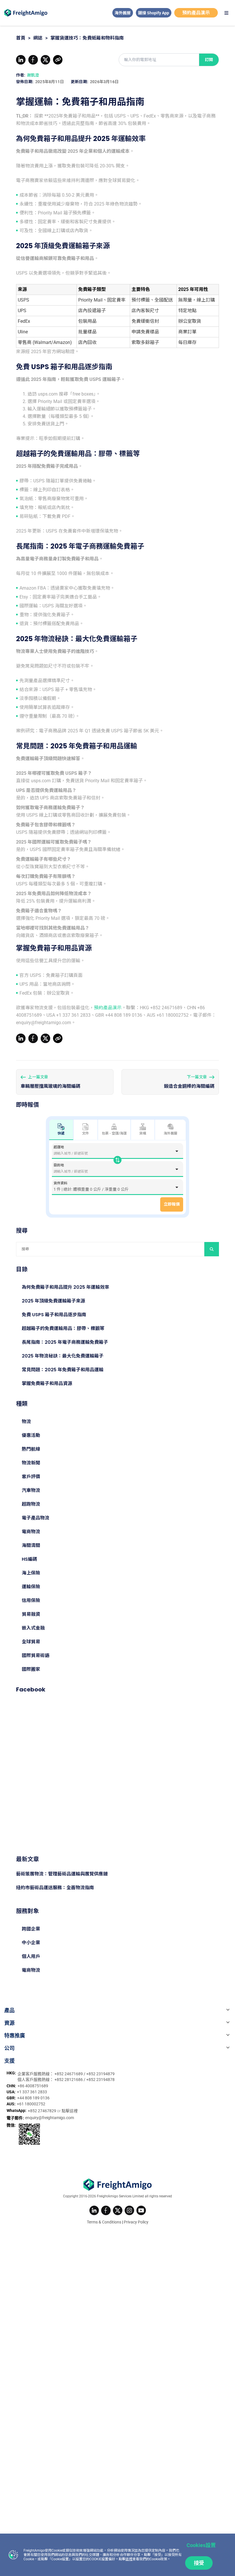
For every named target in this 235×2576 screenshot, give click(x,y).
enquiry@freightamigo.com (50, 2118)
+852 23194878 (100, 2080)
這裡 (129, 2559)
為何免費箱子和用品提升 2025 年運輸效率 (65, 1287)
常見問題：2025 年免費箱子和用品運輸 (63, 1370)
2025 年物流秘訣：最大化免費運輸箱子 (63, 1356)
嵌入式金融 (33, 1628)
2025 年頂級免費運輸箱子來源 (53, 1301)
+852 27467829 (42, 2111)
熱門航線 (31, 1449)
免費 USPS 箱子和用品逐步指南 (54, 1315)
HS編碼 (29, 1559)
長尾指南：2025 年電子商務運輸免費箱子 (65, 1342)
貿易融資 (31, 1614)
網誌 (38, 38)
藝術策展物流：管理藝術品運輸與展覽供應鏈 (62, 1874)
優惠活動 (31, 1435)
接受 (199, 2563)
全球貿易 (31, 1642)
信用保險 (31, 1600)
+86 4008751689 (33, 2086)
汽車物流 (31, 1490)
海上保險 (31, 1573)
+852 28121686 (69, 2080)
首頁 (21, 38)
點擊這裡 (70, 2111)
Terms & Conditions (104, 2222)
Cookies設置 (201, 2545)
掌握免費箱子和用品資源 (47, 1383)
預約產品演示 (196, 13)
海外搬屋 (123, 13)
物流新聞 (31, 1463)
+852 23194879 (100, 2074)
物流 (26, 1422)
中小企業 (31, 1943)
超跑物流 (31, 1504)
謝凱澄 (33, 75)
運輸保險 (31, 1587)
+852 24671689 (69, 2074)
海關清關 (31, 1545)
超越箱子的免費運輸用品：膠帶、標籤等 (63, 1328)
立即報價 (172, 1204)
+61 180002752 (31, 2104)
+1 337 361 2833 (32, 2092)
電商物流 (31, 1532)
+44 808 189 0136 (33, 2098)
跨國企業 (31, 1929)
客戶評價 (31, 1477)
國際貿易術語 (36, 1655)
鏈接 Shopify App (154, 13)
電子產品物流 (36, 1518)
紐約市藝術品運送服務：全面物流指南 (55, 1888)
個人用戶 (31, 1956)
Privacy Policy (136, 2222)
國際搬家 (31, 1669)
